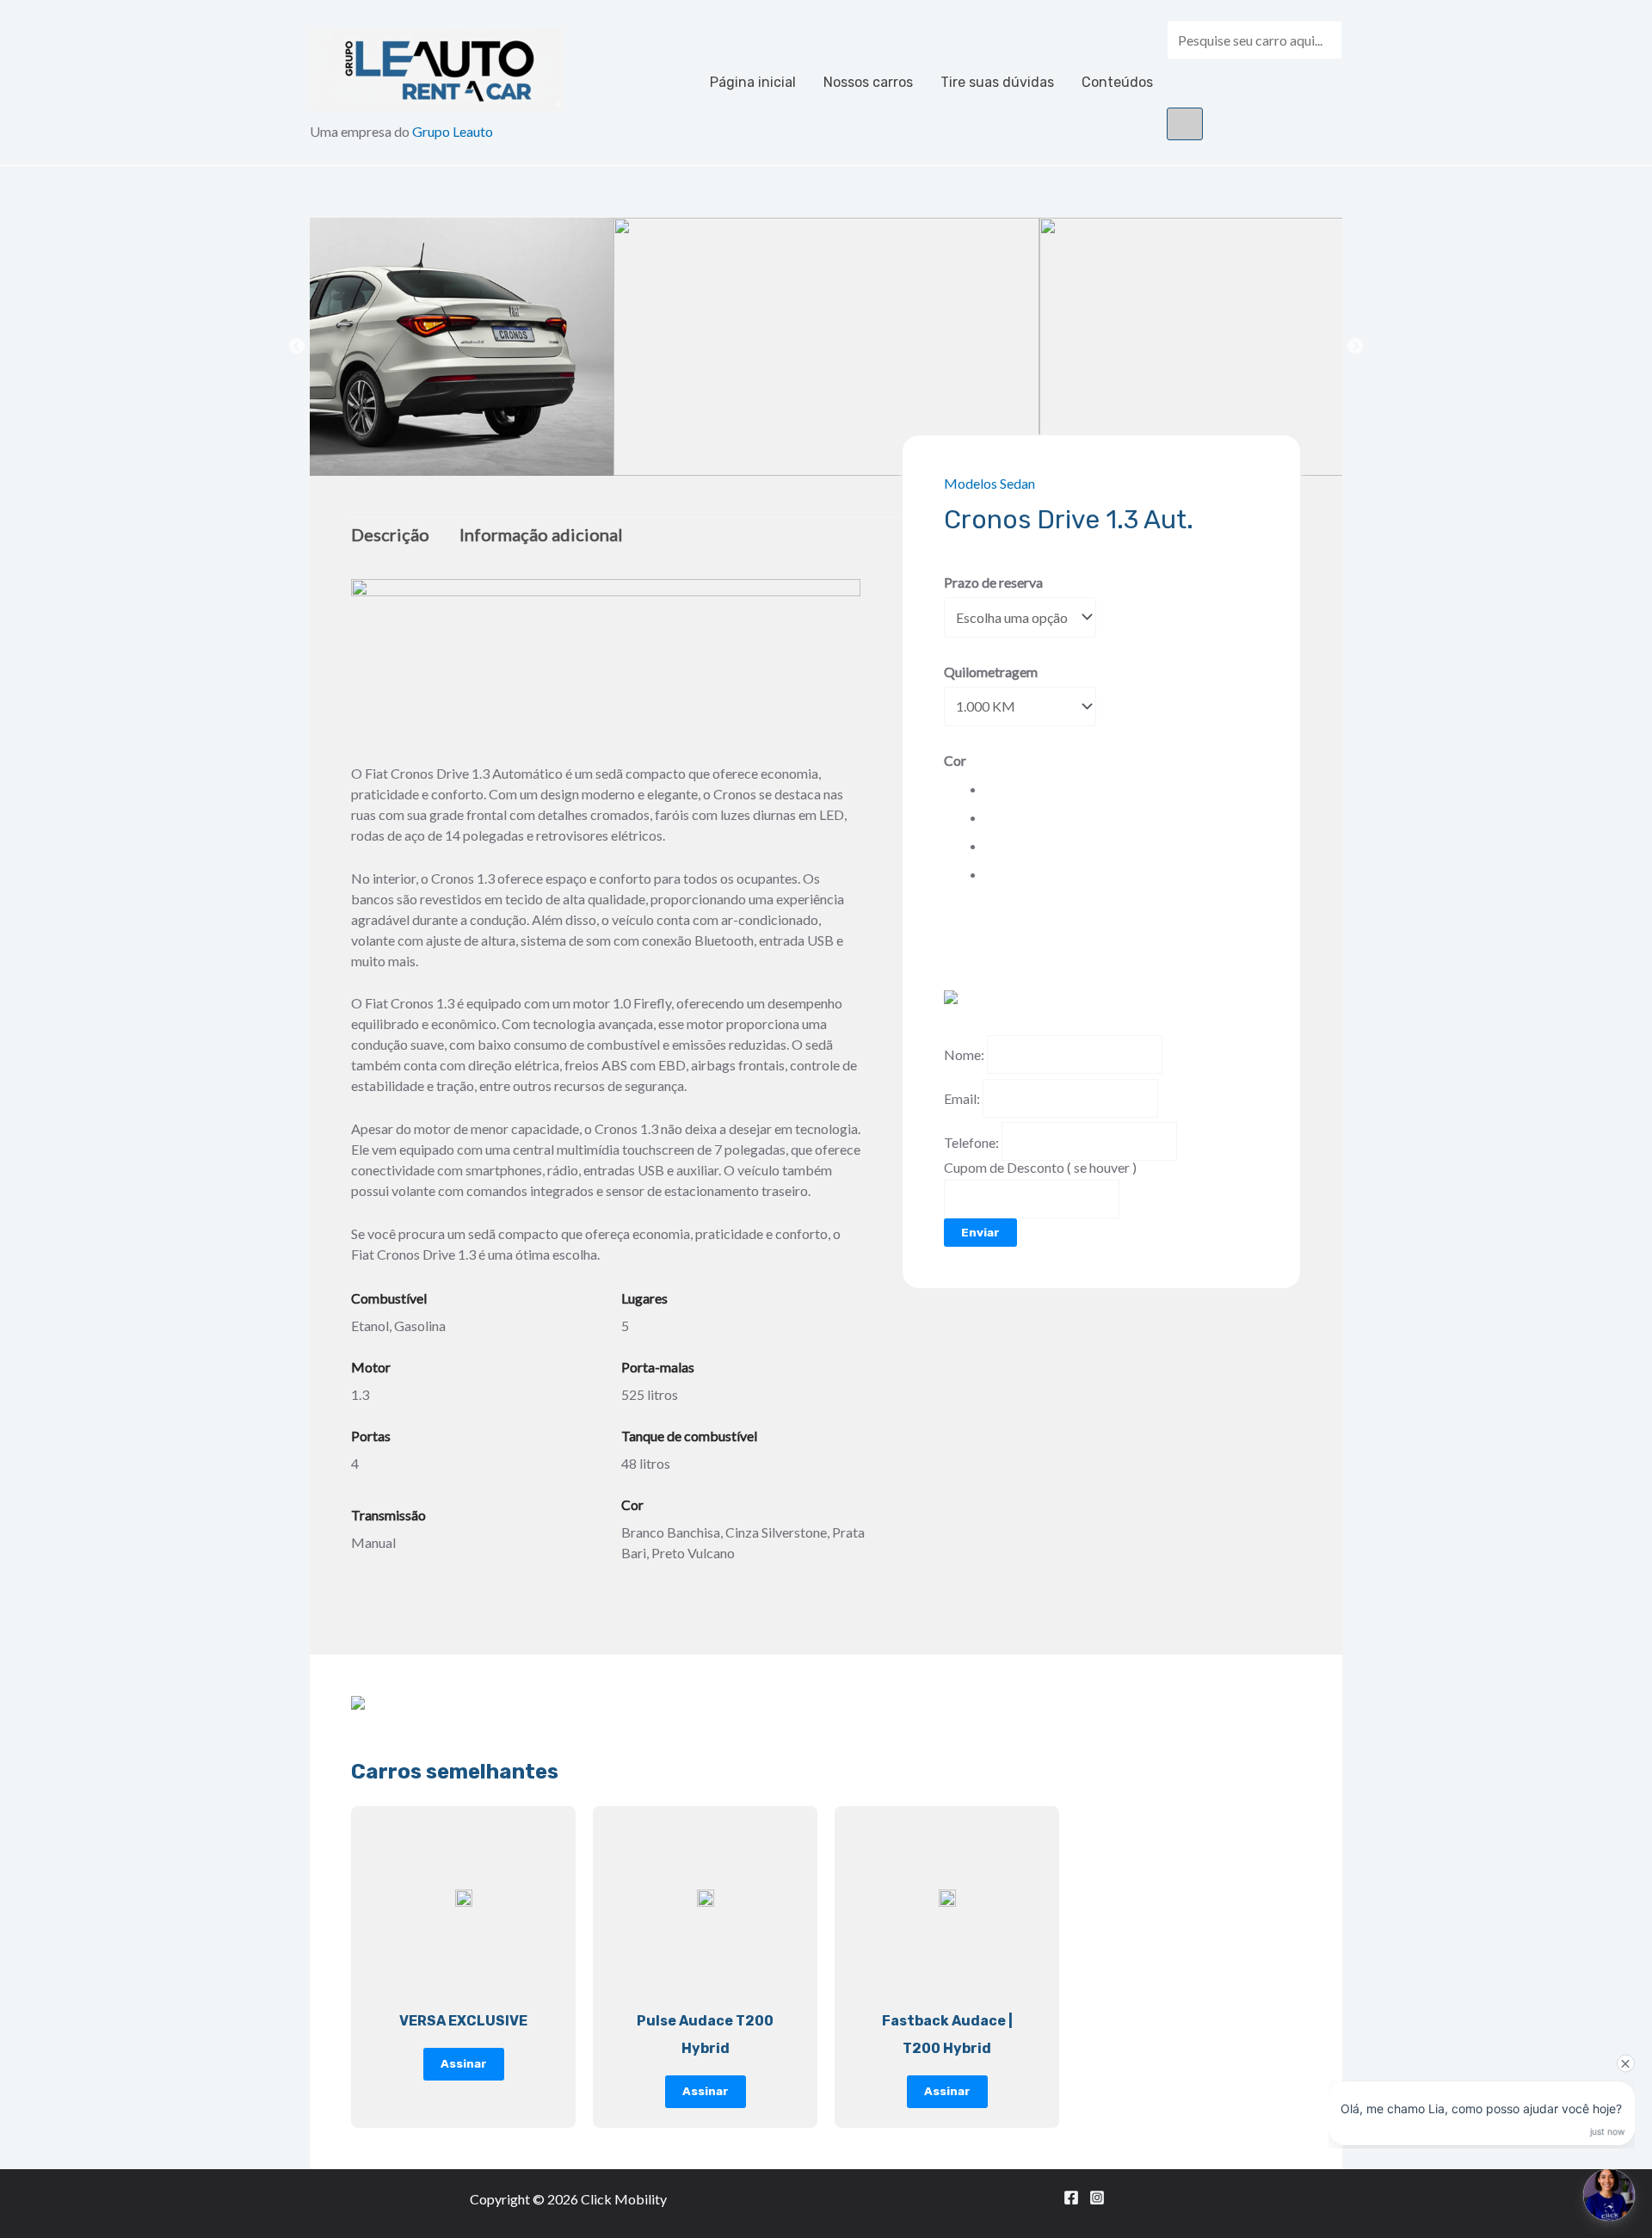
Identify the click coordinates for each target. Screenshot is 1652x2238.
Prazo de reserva (993, 582)
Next (1355, 347)
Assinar (464, 2063)
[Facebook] (1071, 2198)
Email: (962, 1098)
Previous (297, 347)
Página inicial (753, 82)
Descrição (390, 534)
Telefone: (971, 1141)
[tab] (397, 534)
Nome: (964, 1054)
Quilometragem (991, 672)
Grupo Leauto (453, 131)
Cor (955, 760)
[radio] (988, 789)
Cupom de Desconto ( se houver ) (1040, 1167)
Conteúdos (1117, 82)
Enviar (980, 1232)
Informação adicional (541, 534)
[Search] (1185, 124)
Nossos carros (868, 82)
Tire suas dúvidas (997, 82)
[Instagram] (1097, 2198)
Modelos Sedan (989, 483)
